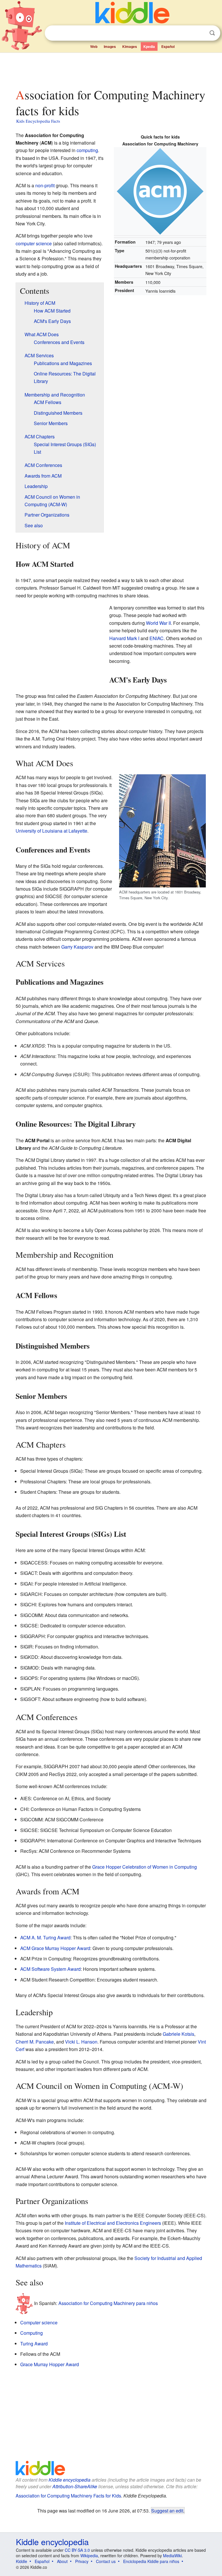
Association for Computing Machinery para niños (108, 2303)
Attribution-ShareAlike (75, 2486)
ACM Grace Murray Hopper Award (55, 1948)
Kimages (130, 46)
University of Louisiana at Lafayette (51, 831)
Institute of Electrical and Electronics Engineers (113, 2223)
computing (87, 150)
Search (212, 33)
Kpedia (149, 46)
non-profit (45, 185)
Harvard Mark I (124, 638)
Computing (32, 2333)
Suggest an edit (167, 2510)
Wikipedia (89, 2556)
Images (110, 46)
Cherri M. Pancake (35, 2042)
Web (94, 46)
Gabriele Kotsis (178, 2034)
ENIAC (157, 638)
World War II (158, 623)
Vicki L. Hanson (81, 2042)
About (62, 2561)
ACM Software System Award (50, 1969)
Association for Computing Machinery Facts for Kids (68, 2496)
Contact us (106, 2561)
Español (168, 46)
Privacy (82, 2561)
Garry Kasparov (77, 947)
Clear (200, 33)
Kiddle (22, 2561)
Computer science (39, 2322)
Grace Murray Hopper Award (50, 2364)
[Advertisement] (111, 69)
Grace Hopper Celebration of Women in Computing (145, 1867)
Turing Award (34, 2344)
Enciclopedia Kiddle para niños (151, 2561)
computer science (34, 243)
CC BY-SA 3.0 (77, 2550)
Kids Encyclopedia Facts (38, 121)
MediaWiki (172, 2556)
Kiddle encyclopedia (70, 2480)
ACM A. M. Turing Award (45, 1937)
